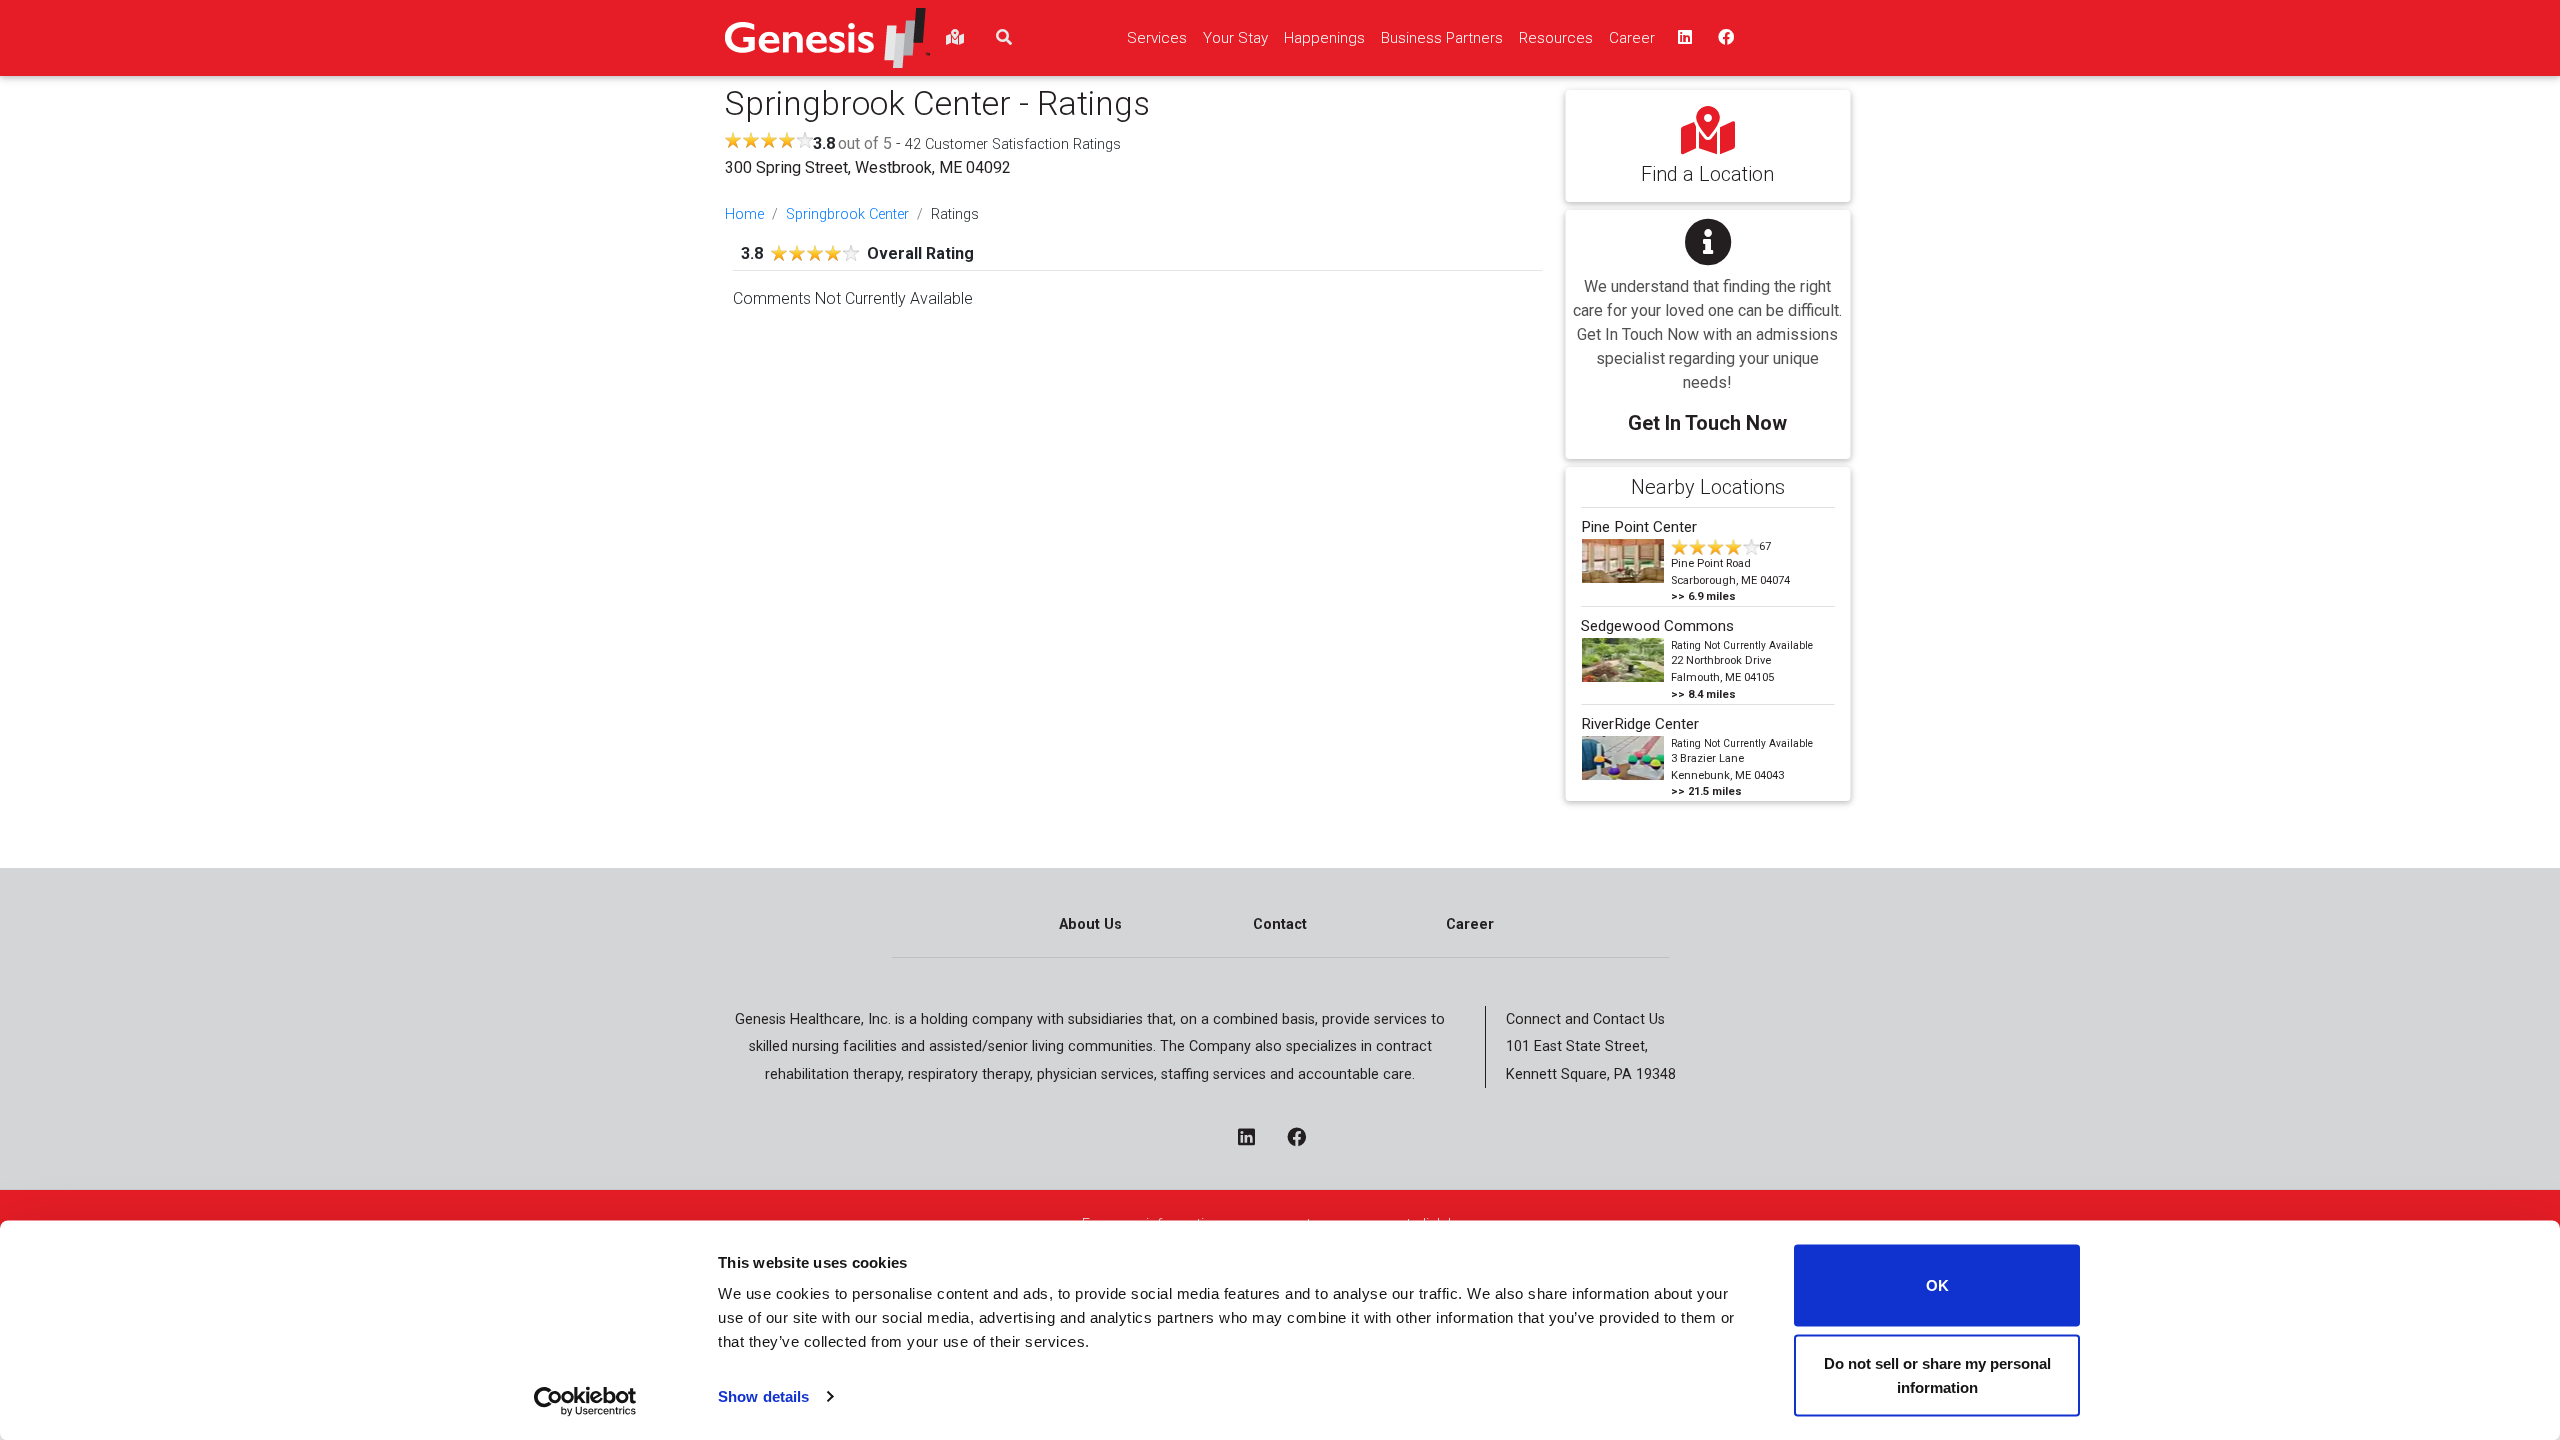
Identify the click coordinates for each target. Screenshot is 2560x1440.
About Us (1090, 924)
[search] (1004, 38)
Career (1470, 924)
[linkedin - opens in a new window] (1254, 1139)
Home (744, 214)
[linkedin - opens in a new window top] (1683, 38)
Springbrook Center (847, 214)
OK (1937, 1285)
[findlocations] (955, 38)
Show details (763, 1396)
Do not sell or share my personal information (1937, 1374)
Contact (1280, 924)
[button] (1707, 320)
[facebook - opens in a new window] (1304, 1139)
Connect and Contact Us (1585, 1019)
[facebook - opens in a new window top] (1724, 38)
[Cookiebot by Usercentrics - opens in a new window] (585, 1401)
